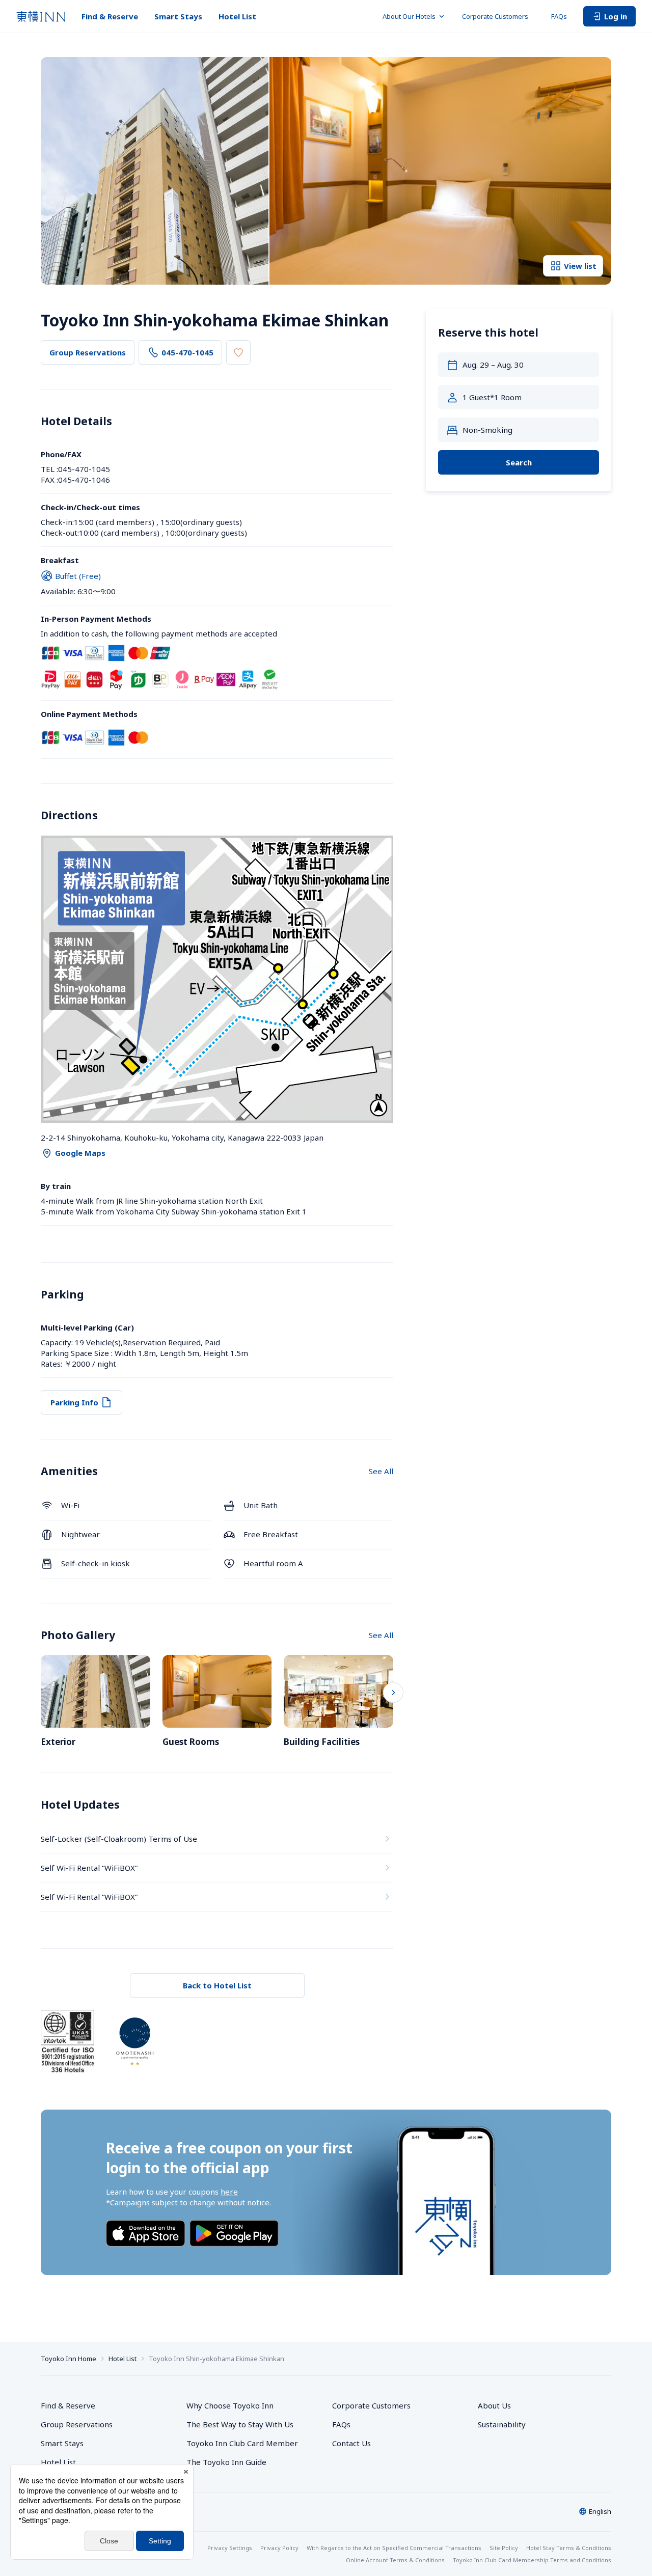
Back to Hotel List (217, 1985)
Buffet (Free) (78, 576)
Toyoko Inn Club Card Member (242, 2443)
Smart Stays (178, 16)
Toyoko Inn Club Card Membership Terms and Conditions (532, 2560)
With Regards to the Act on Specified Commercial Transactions (394, 2548)
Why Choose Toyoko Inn (230, 2405)
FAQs (559, 16)
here (229, 2192)
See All (381, 1471)
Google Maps (80, 1153)
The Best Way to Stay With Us (240, 2424)
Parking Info (74, 1402)
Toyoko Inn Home (69, 2359)
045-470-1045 (187, 352)
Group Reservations (88, 352)
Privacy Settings (230, 2548)
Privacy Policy (279, 2548)
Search (519, 462)
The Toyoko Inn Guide (226, 2462)
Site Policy (504, 2548)
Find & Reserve (110, 16)
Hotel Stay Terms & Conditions (569, 2548)
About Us (494, 2405)
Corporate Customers (498, 16)
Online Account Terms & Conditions (395, 2560)
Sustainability (502, 2424)
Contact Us (351, 2443)
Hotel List (237, 16)
